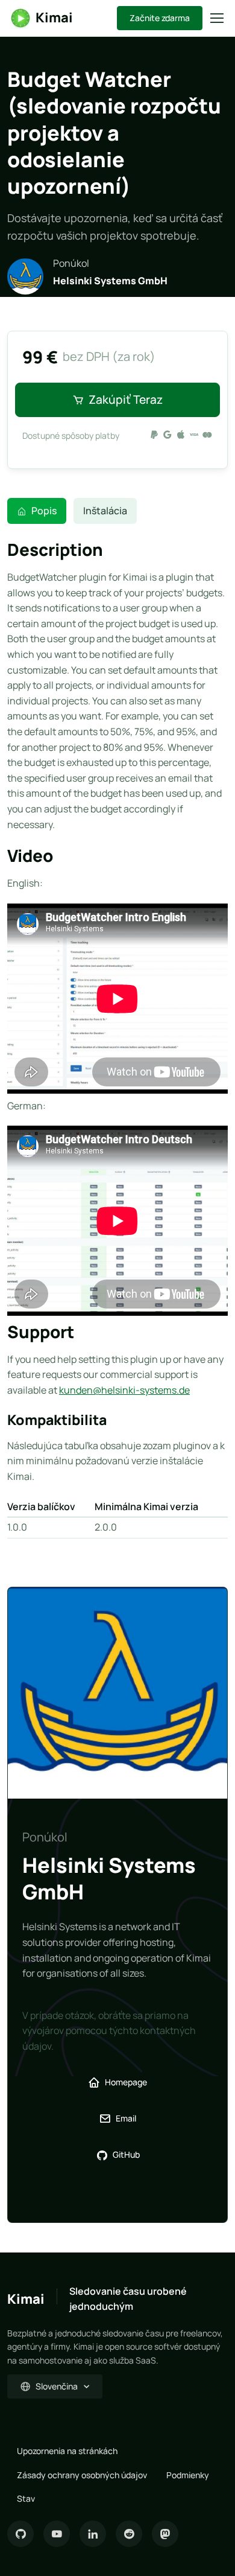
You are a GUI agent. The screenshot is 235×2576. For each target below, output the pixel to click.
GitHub (126, 2154)
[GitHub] (20, 2534)
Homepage (126, 2082)
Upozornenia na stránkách (67, 2451)
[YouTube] (57, 2534)
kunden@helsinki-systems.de (124, 1390)
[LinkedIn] (93, 2534)
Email (126, 2118)
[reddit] (129, 2534)
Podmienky (188, 2475)
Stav (26, 2498)
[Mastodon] (165, 2534)
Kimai (54, 18)
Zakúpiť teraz (126, 400)
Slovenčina (57, 2386)
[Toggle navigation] (216, 18)
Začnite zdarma (160, 18)
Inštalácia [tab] (105, 511)
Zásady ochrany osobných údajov (82, 2475)
